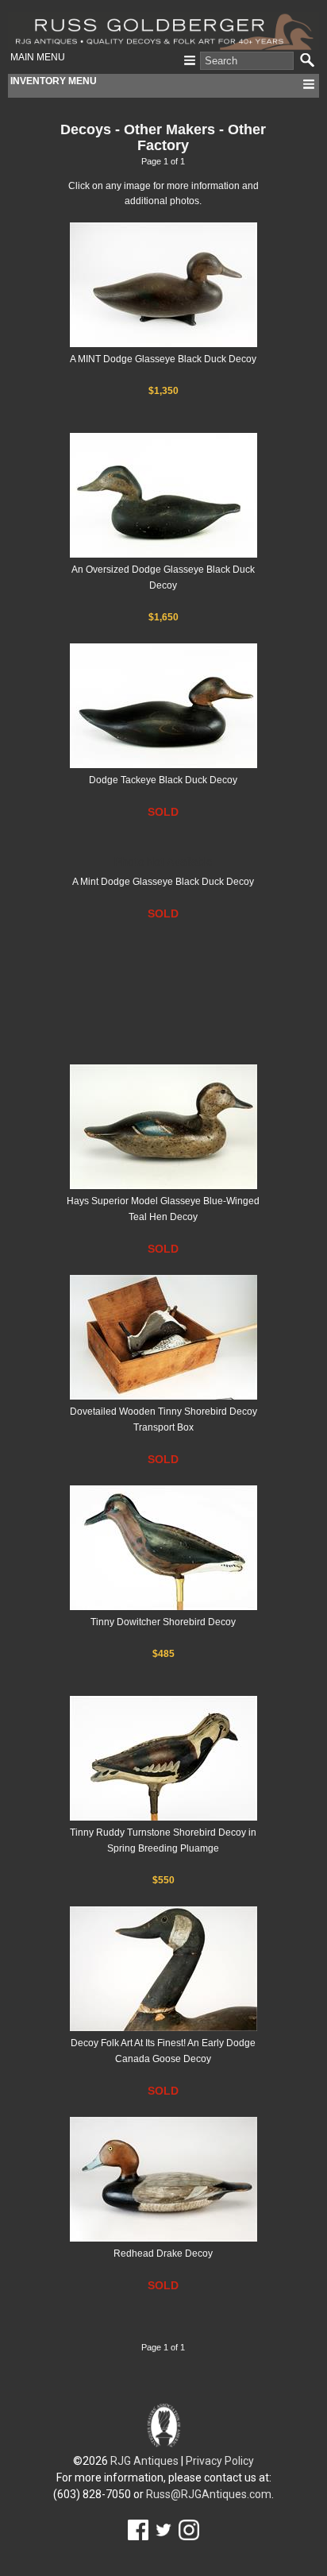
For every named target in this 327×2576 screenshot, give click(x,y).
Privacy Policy (220, 2461)
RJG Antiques (144, 2461)
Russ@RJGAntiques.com (209, 2494)
